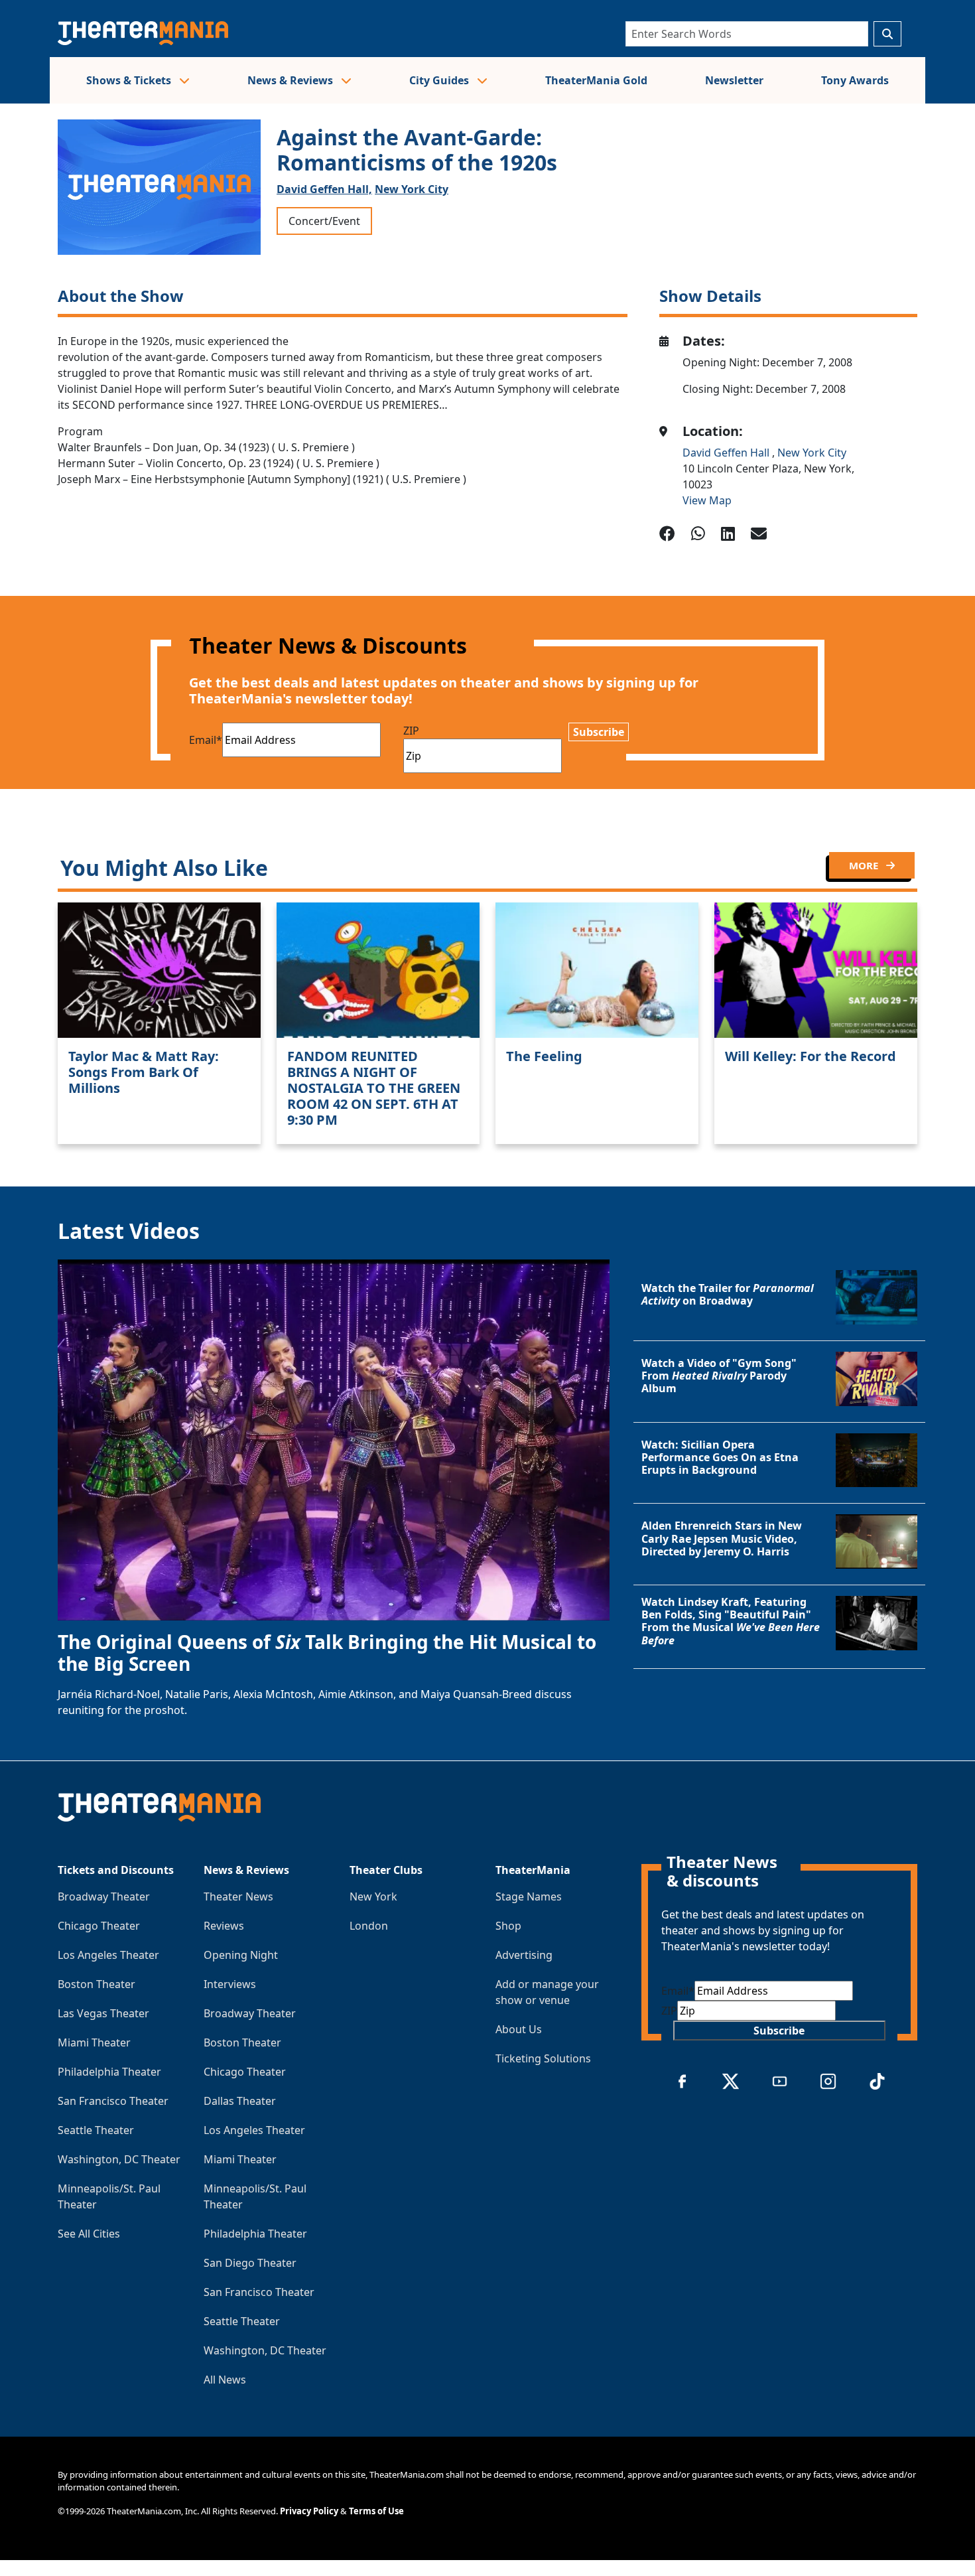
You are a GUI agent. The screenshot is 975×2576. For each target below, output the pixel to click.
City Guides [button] (440, 80)
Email (206, 740)
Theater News (238, 1896)
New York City (412, 189)
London (369, 1926)
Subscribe (599, 732)
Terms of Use (376, 2511)
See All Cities (89, 2234)
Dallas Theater (240, 2101)
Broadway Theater (104, 1896)
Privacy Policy (309, 2511)
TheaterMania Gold (596, 80)
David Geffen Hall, (324, 189)
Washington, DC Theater (119, 2159)
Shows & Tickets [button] (130, 80)
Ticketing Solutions (543, 2058)
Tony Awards (855, 80)
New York (373, 1896)
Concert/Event (324, 221)
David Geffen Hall (727, 453)
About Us (519, 2029)
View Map (707, 500)
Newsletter (734, 80)
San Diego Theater (250, 2263)
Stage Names (529, 1896)
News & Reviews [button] (292, 80)
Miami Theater (94, 2042)
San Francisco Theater (113, 2101)
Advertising (524, 1955)
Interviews (230, 1984)
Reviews (224, 1926)
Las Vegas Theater (103, 2013)
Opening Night (241, 1955)
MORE (865, 865)
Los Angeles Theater (108, 1955)
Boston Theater (97, 1984)
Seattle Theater (96, 2130)
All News (225, 2380)
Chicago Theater (99, 1926)
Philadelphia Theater (109, 2072)
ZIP (411, 731)
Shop (508, 1926)
